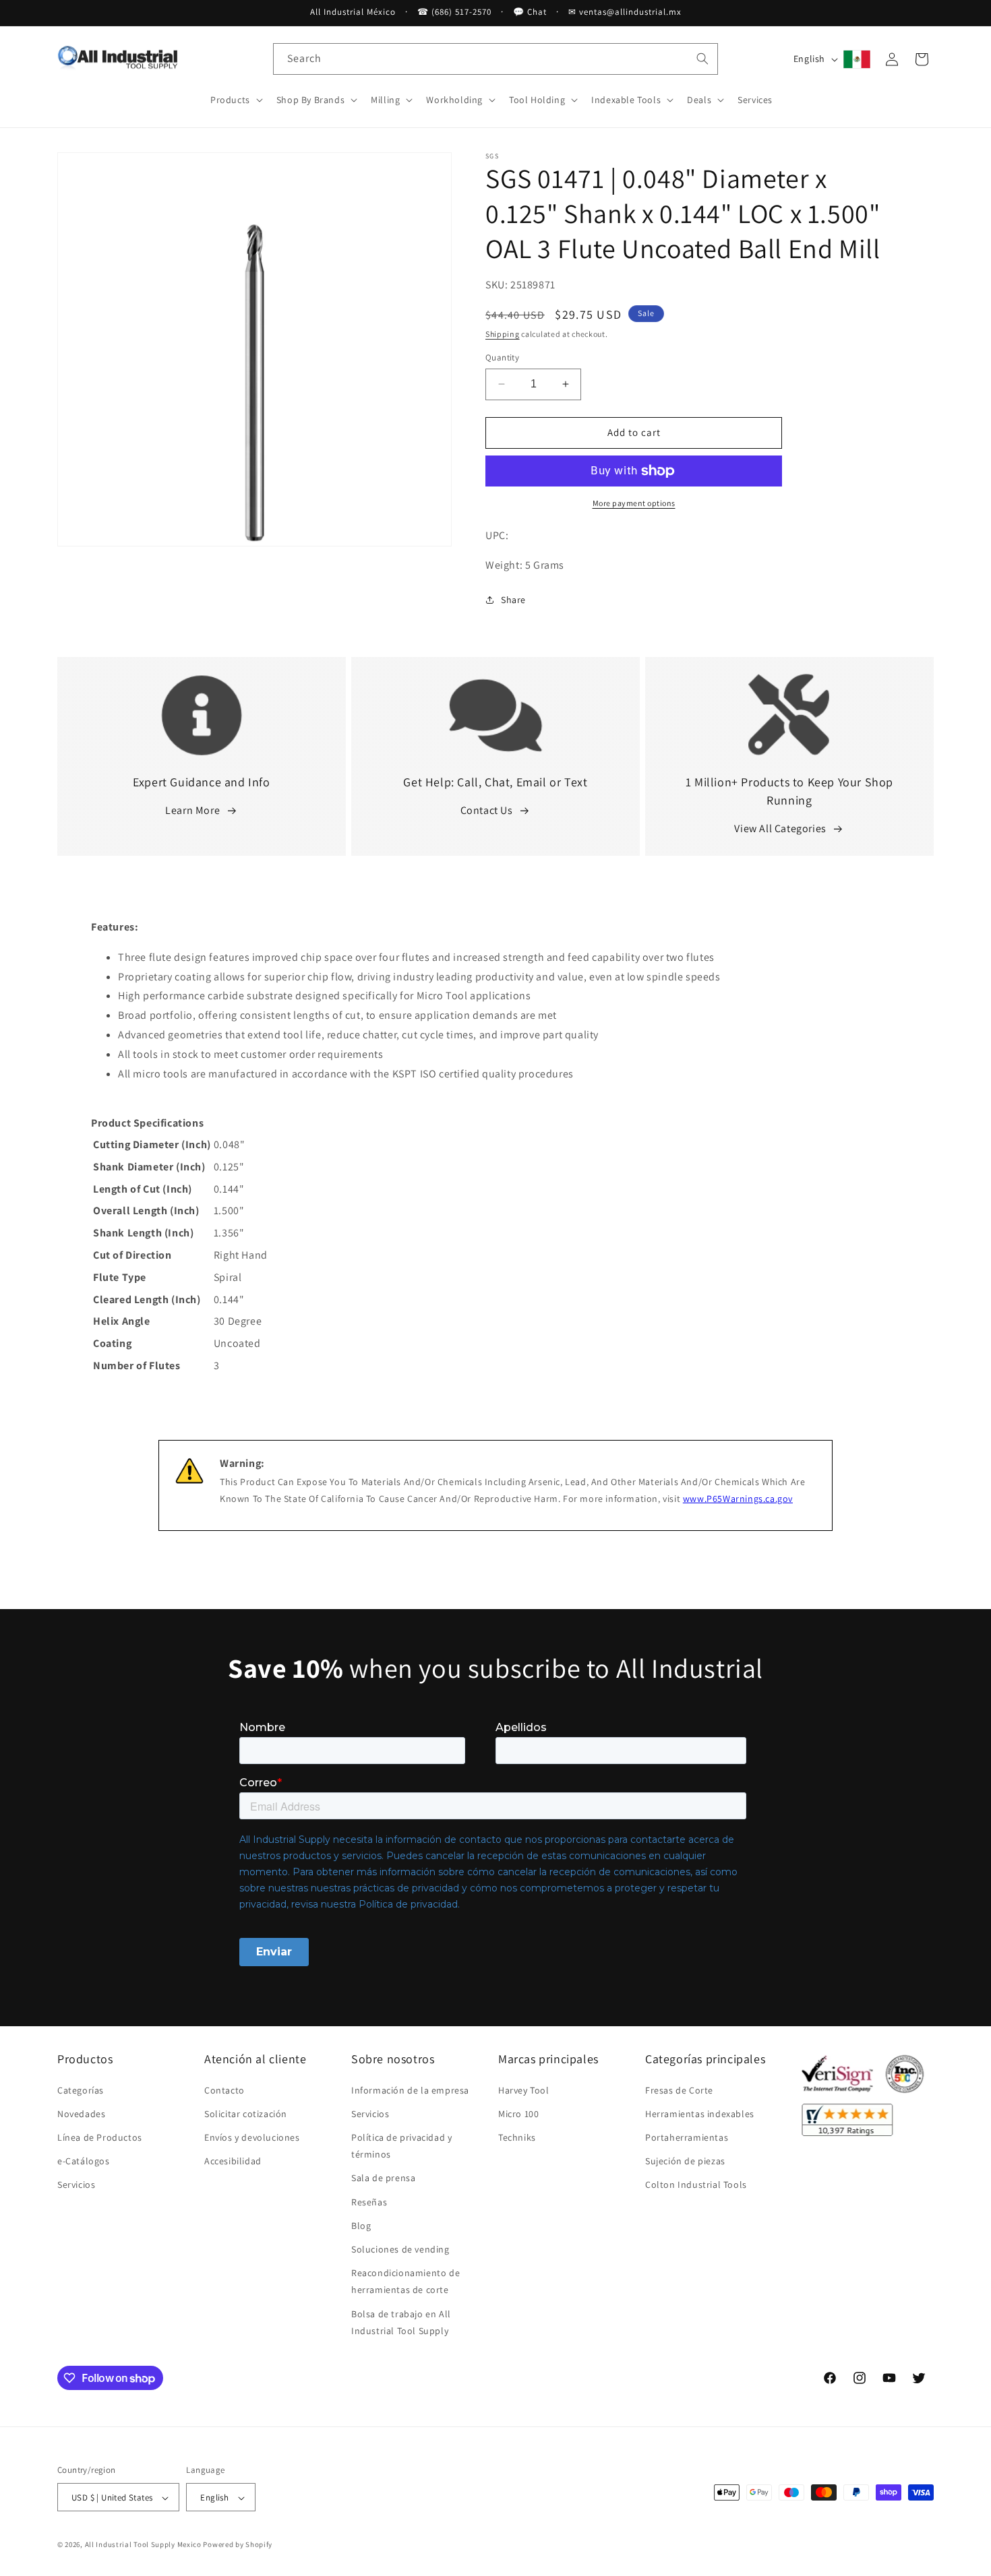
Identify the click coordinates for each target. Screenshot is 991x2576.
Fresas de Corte (679, 2090)
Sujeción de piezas (685, 2161)
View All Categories (780, 828)
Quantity (502, 357)
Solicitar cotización (246, 2114)
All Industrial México (353, 12)
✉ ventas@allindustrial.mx (625, 12)
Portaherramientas (687, 2137)
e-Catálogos (84, 2161)
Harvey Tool (524, 2090)
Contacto (224, 2090)
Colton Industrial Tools (696, 2185)
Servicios (76, 2185)
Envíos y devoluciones (252, 2137)
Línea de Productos (100, 2137)
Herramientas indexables (700, 2114)
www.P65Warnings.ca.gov (738, 1499)
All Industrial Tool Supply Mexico (143, 2545)
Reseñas (369, 2202)
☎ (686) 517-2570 (454, 12)
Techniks (517, 2137)
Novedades (81, 2114)
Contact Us (487, 810)
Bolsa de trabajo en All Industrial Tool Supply (401, 2322)
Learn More (192, 810)
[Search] (702, 59)
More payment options (634, 503)
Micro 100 (518, 2114)
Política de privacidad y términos (401, 2146)
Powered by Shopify (238, 2545)
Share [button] (513, 600)
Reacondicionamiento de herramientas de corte (406, 2281)
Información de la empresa (410, 2090)
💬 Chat (530, 12)
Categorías (81, 2090)
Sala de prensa (383, 2178)
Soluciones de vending (400, 2249)
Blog (361, 2226)
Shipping (503, 334)
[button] (235, 100)
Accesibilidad (233, 2161)
